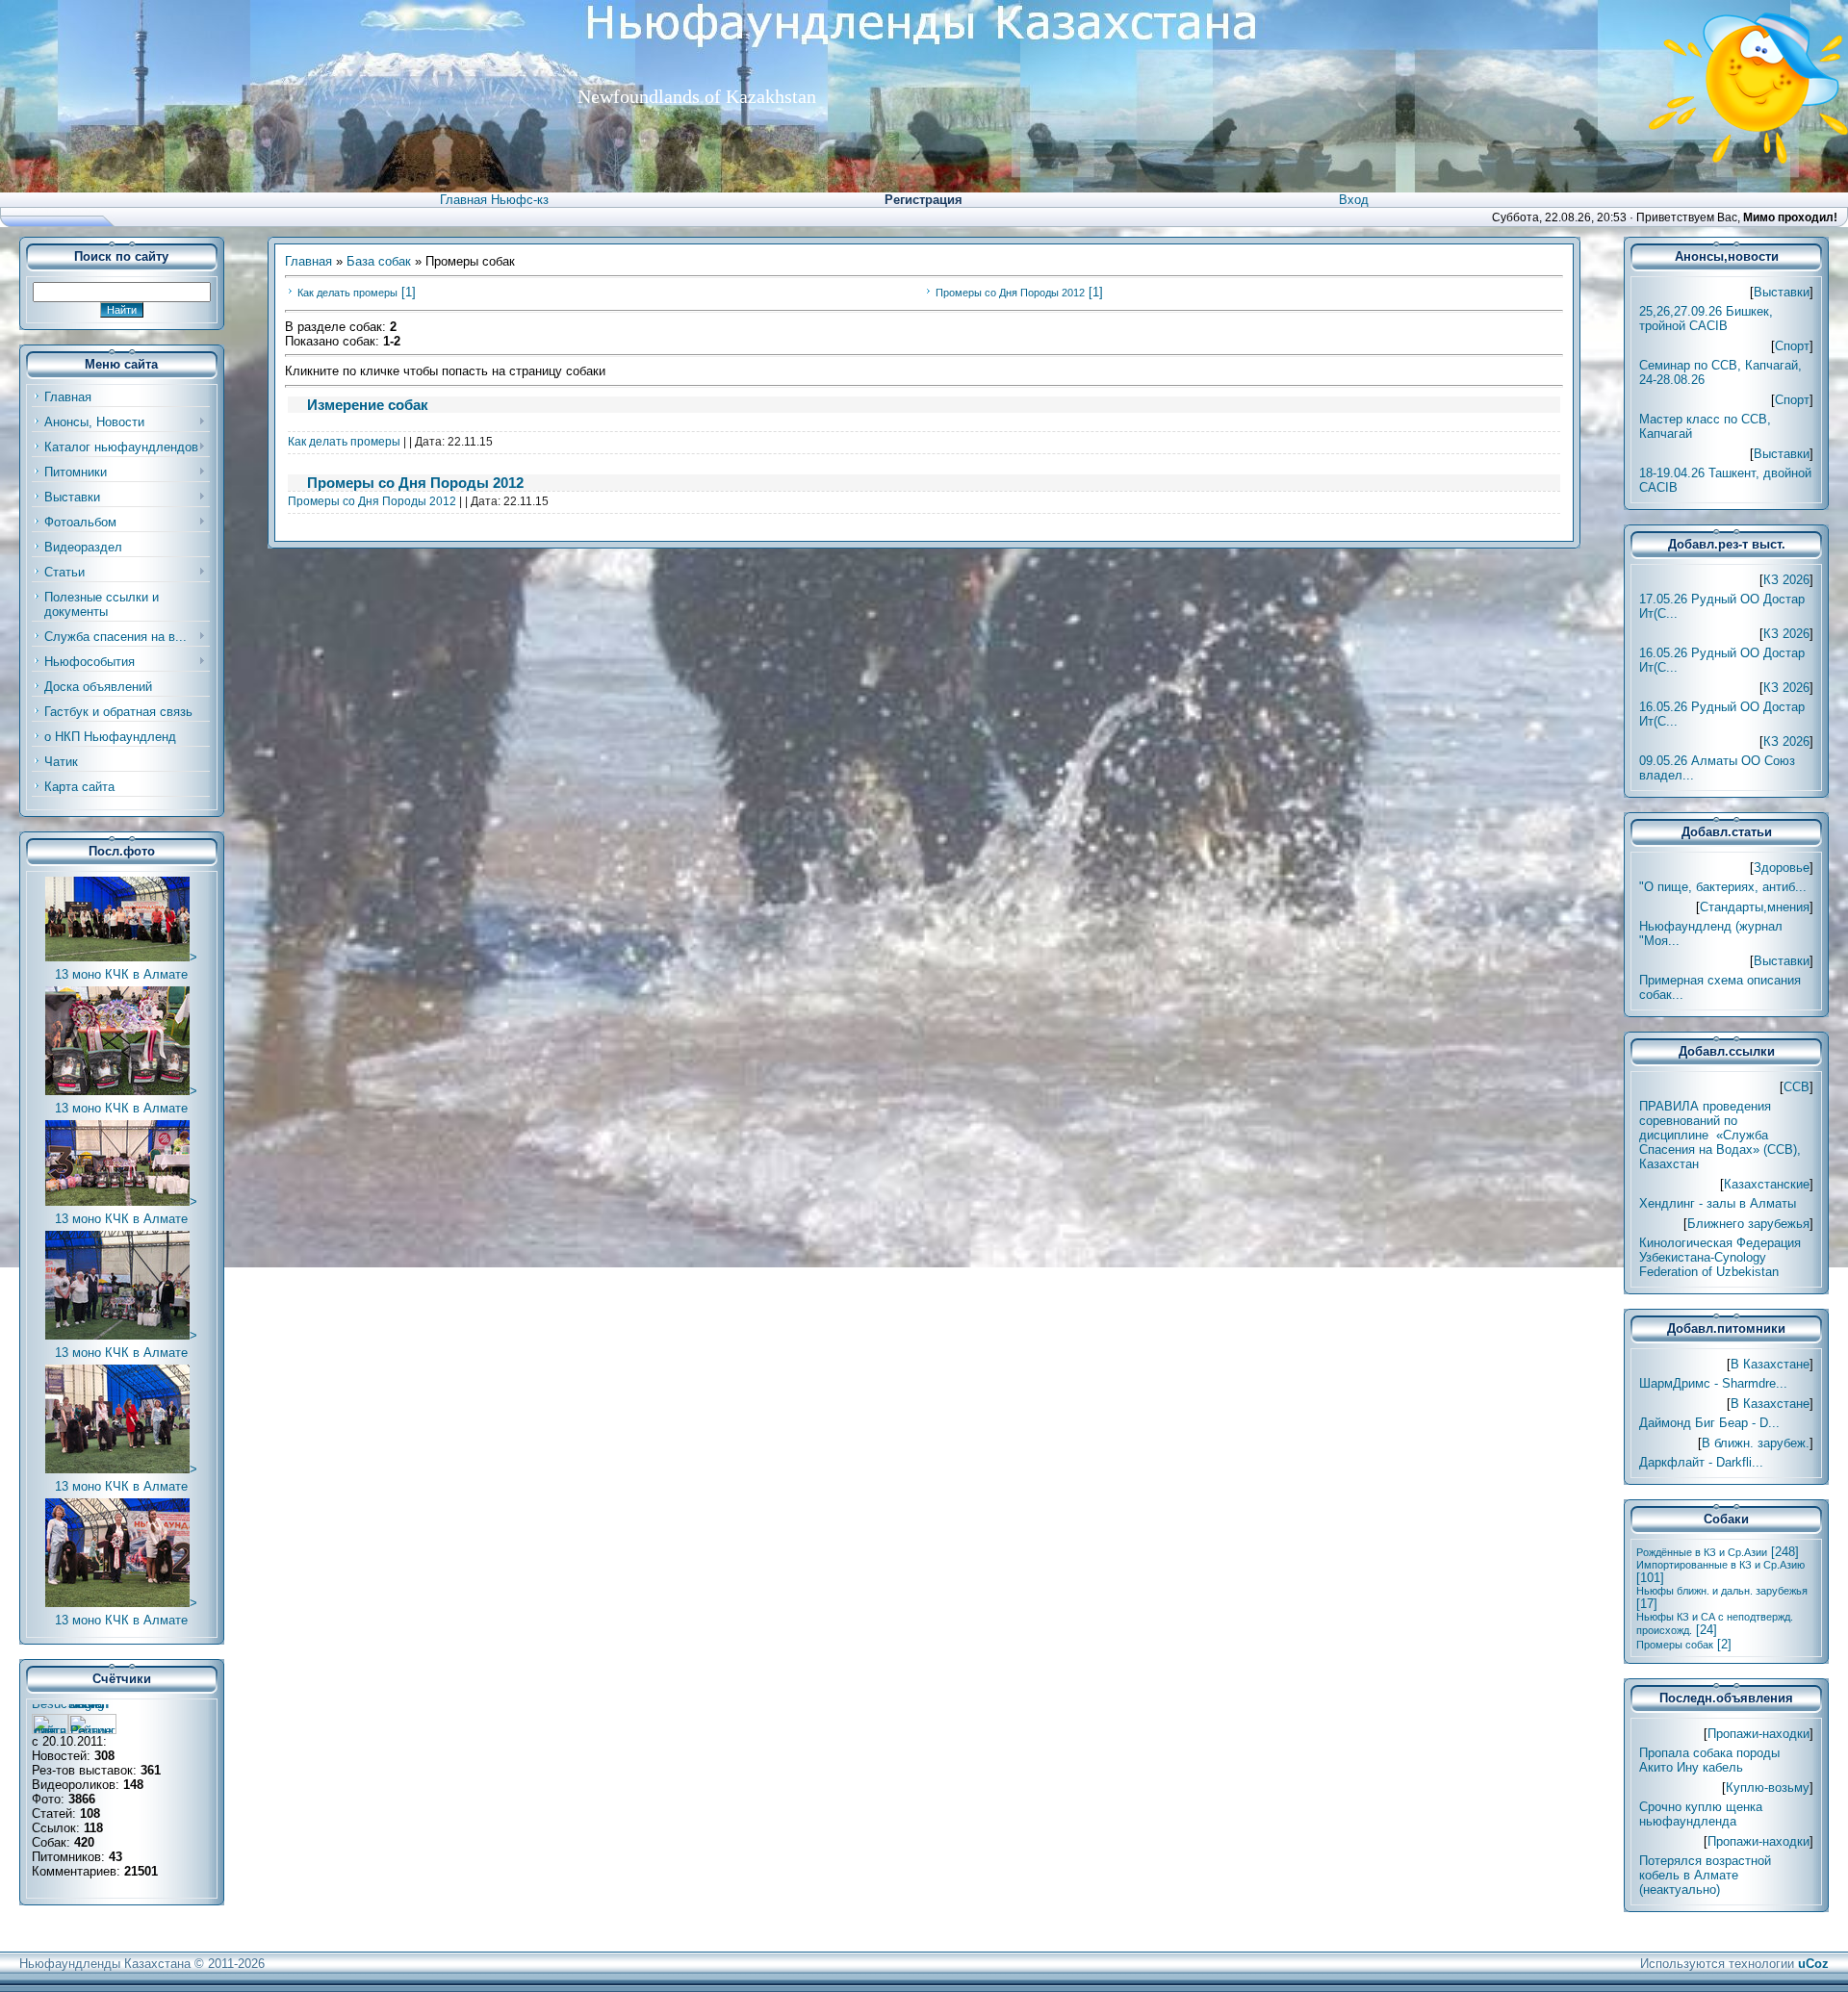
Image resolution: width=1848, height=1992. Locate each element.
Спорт (1792, 346)
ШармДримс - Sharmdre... (1713, 1383)
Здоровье (1782, 868)
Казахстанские (1767, 1184)
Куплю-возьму (1768, 1788)
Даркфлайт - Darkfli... (1701, 1462)
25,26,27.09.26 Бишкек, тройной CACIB (1706, 319)
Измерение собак (368, 405)
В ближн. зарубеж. (1756, 1443)
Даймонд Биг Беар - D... (1709, 1423)
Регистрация (924, 200)
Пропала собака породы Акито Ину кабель (1709, 1760)
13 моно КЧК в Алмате (121, 974)
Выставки (1782, 292)
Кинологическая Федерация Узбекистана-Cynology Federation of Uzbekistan (1720, 1257)
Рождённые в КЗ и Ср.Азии (1702, 1552)
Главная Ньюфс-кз (494, 200)
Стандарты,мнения (1755, 907)
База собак (379, 261)
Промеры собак (1675, 1645)
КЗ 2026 (1786, 580)
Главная (308, 261)
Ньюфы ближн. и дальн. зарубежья (1722, 1591)
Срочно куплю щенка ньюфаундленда (1701, 1814)
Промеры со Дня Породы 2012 (1010, 293)
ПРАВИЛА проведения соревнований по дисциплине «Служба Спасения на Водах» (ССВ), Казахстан (1720, 1135)
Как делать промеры (347, 293)
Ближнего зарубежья (1748, 1224)
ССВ (1797, 1087)
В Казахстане (1770, 1364)
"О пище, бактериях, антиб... (1723, 887)
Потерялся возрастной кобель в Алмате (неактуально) (1705, 1875)
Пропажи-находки (1758, 1734)
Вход (1354, 200)
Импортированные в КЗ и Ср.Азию (1720, 1565)
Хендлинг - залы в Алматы (1718, 1203)
